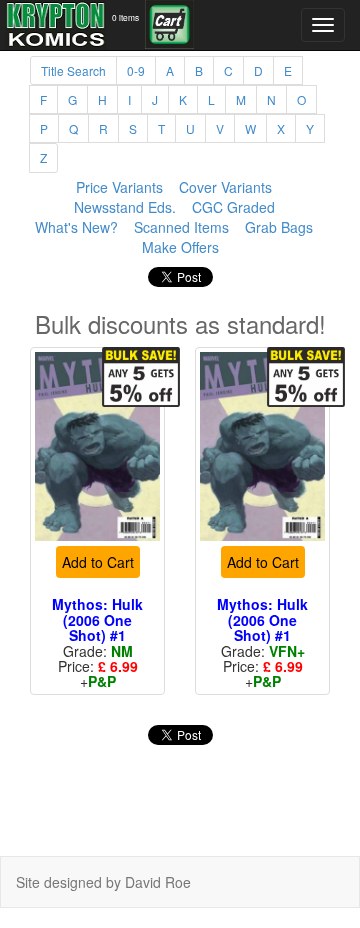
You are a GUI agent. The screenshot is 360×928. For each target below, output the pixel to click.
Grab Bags (279, 227)
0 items (125, 17)
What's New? (76, 227)
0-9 (136, 70)
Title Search (73, 70)
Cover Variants (225, 187)
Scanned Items (181, 227)
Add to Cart (98, 562)
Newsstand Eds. (125, 207)
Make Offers (180, 247)
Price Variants (119, 187)
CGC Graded (233, 207)
